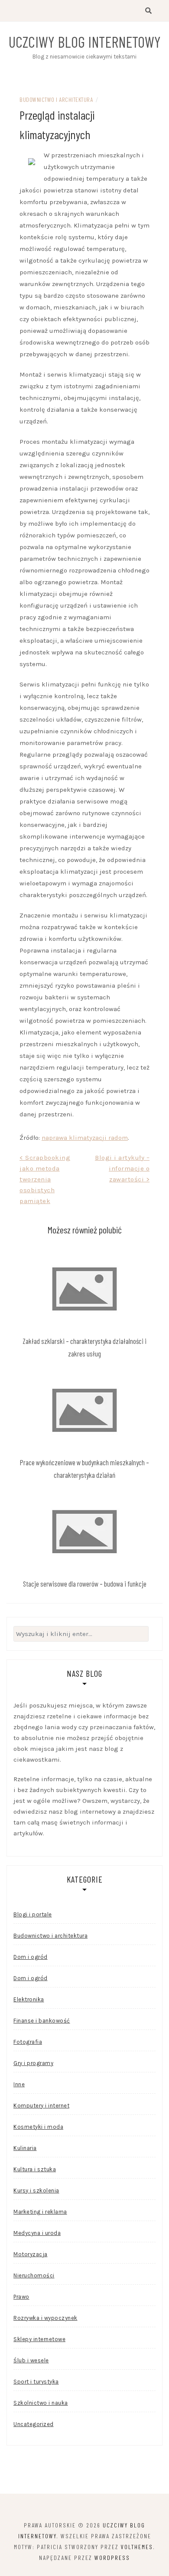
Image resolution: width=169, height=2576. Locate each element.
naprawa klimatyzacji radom (85, 1138)
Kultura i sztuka (35, 2169)
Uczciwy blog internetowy (85, 42)
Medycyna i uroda (37, 2233)
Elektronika (29, 1999)
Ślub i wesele (31, 2360)
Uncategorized (34, 2424)
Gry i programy (33, 2063)
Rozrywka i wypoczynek (45, 2318)
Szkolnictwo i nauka (41, 2403)
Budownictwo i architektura (56, 99)
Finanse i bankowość (42, 2021)
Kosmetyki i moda (38, 2127)
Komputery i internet (41, 2106)
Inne (19, 2084)
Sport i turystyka (36, 2382)
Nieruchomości (34, 2275)
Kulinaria (25, 2148)
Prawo (21, 2297)
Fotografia (28, 2042)
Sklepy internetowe (39, 2339)
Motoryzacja (31, 2254)
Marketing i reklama (40, 2212)
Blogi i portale (33, 1914)
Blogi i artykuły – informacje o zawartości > (122, 1168)
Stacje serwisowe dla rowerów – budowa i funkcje (85, 1584)
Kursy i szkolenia (36, 2191)
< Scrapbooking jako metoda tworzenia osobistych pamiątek (45, 1179)
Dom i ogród (31, 1957)
